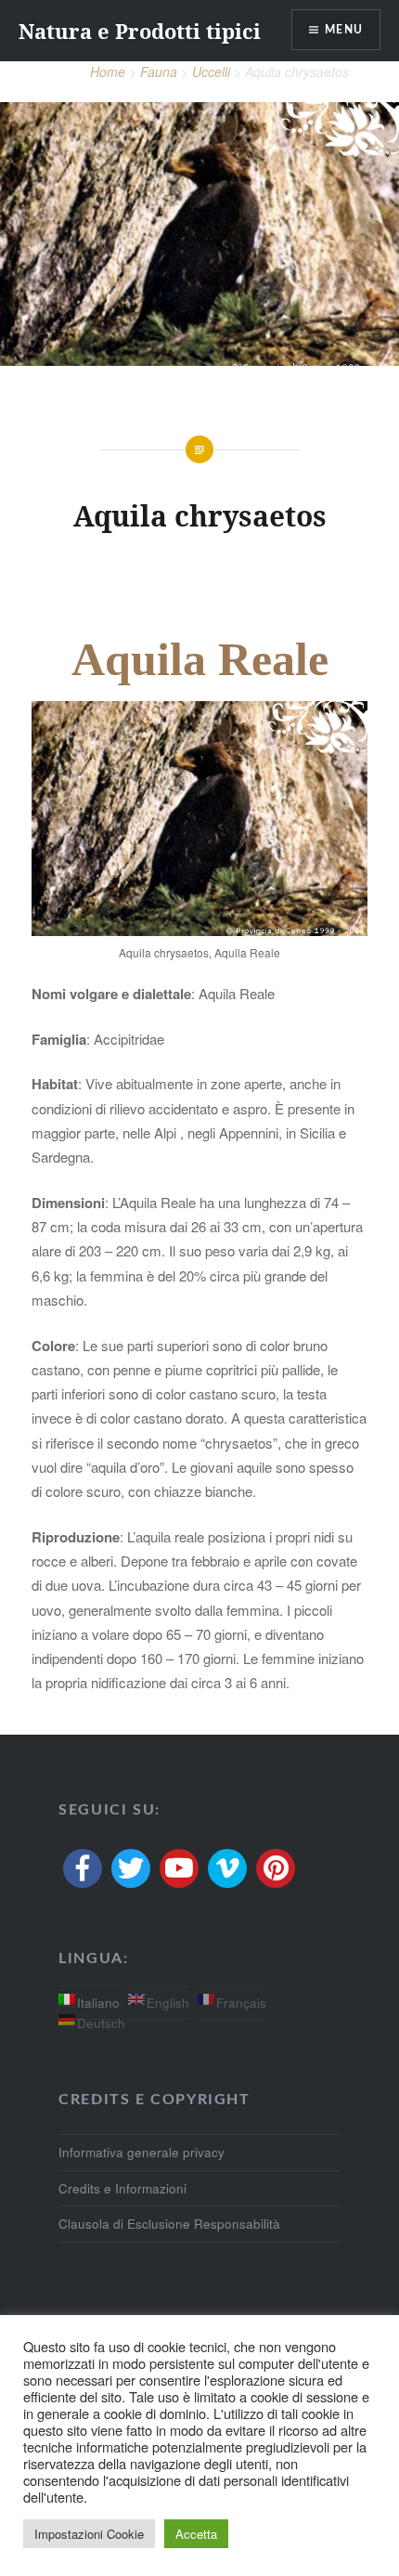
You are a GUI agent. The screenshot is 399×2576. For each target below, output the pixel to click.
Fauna (159, 72)
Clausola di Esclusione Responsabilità (169, 2224)
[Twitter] (131, 1868)
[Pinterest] (276, 1868)
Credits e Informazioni (122, 2188)
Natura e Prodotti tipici (140, 31)
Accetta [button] (196, 2534)
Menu (344, 30)
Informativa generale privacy (142, 2152)
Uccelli (211, 72)
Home (108, 72)
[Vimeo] (227, 1868)
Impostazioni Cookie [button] (89, 2534)
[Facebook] (83, 1868)
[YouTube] (179, 1868)
